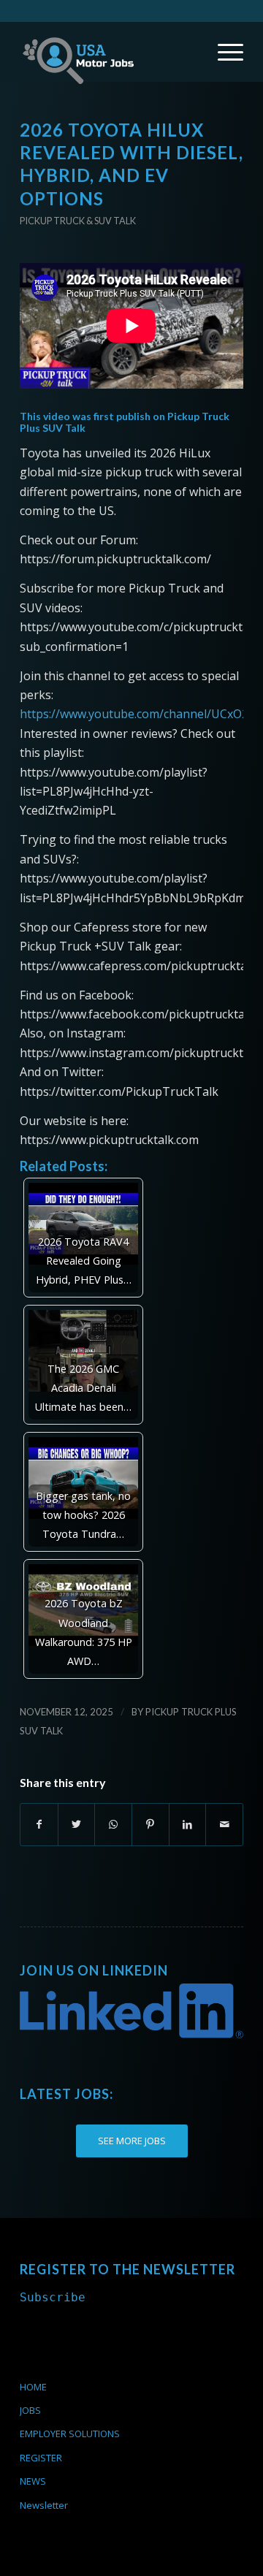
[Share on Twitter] (77, 1824)
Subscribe (53, 2297)
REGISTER (41, 2458)
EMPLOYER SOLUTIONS (70, 2434)
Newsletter (44, 2505)
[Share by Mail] (224, 1824)
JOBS (30, 2410)
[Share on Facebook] (39, 1824)
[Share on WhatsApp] (113, 1824)
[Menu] (223, 52)
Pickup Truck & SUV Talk (78, 221)
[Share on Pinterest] (150, 1824)
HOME (33, 2387)
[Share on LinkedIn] (188, 1824)
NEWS (33, 2481)
